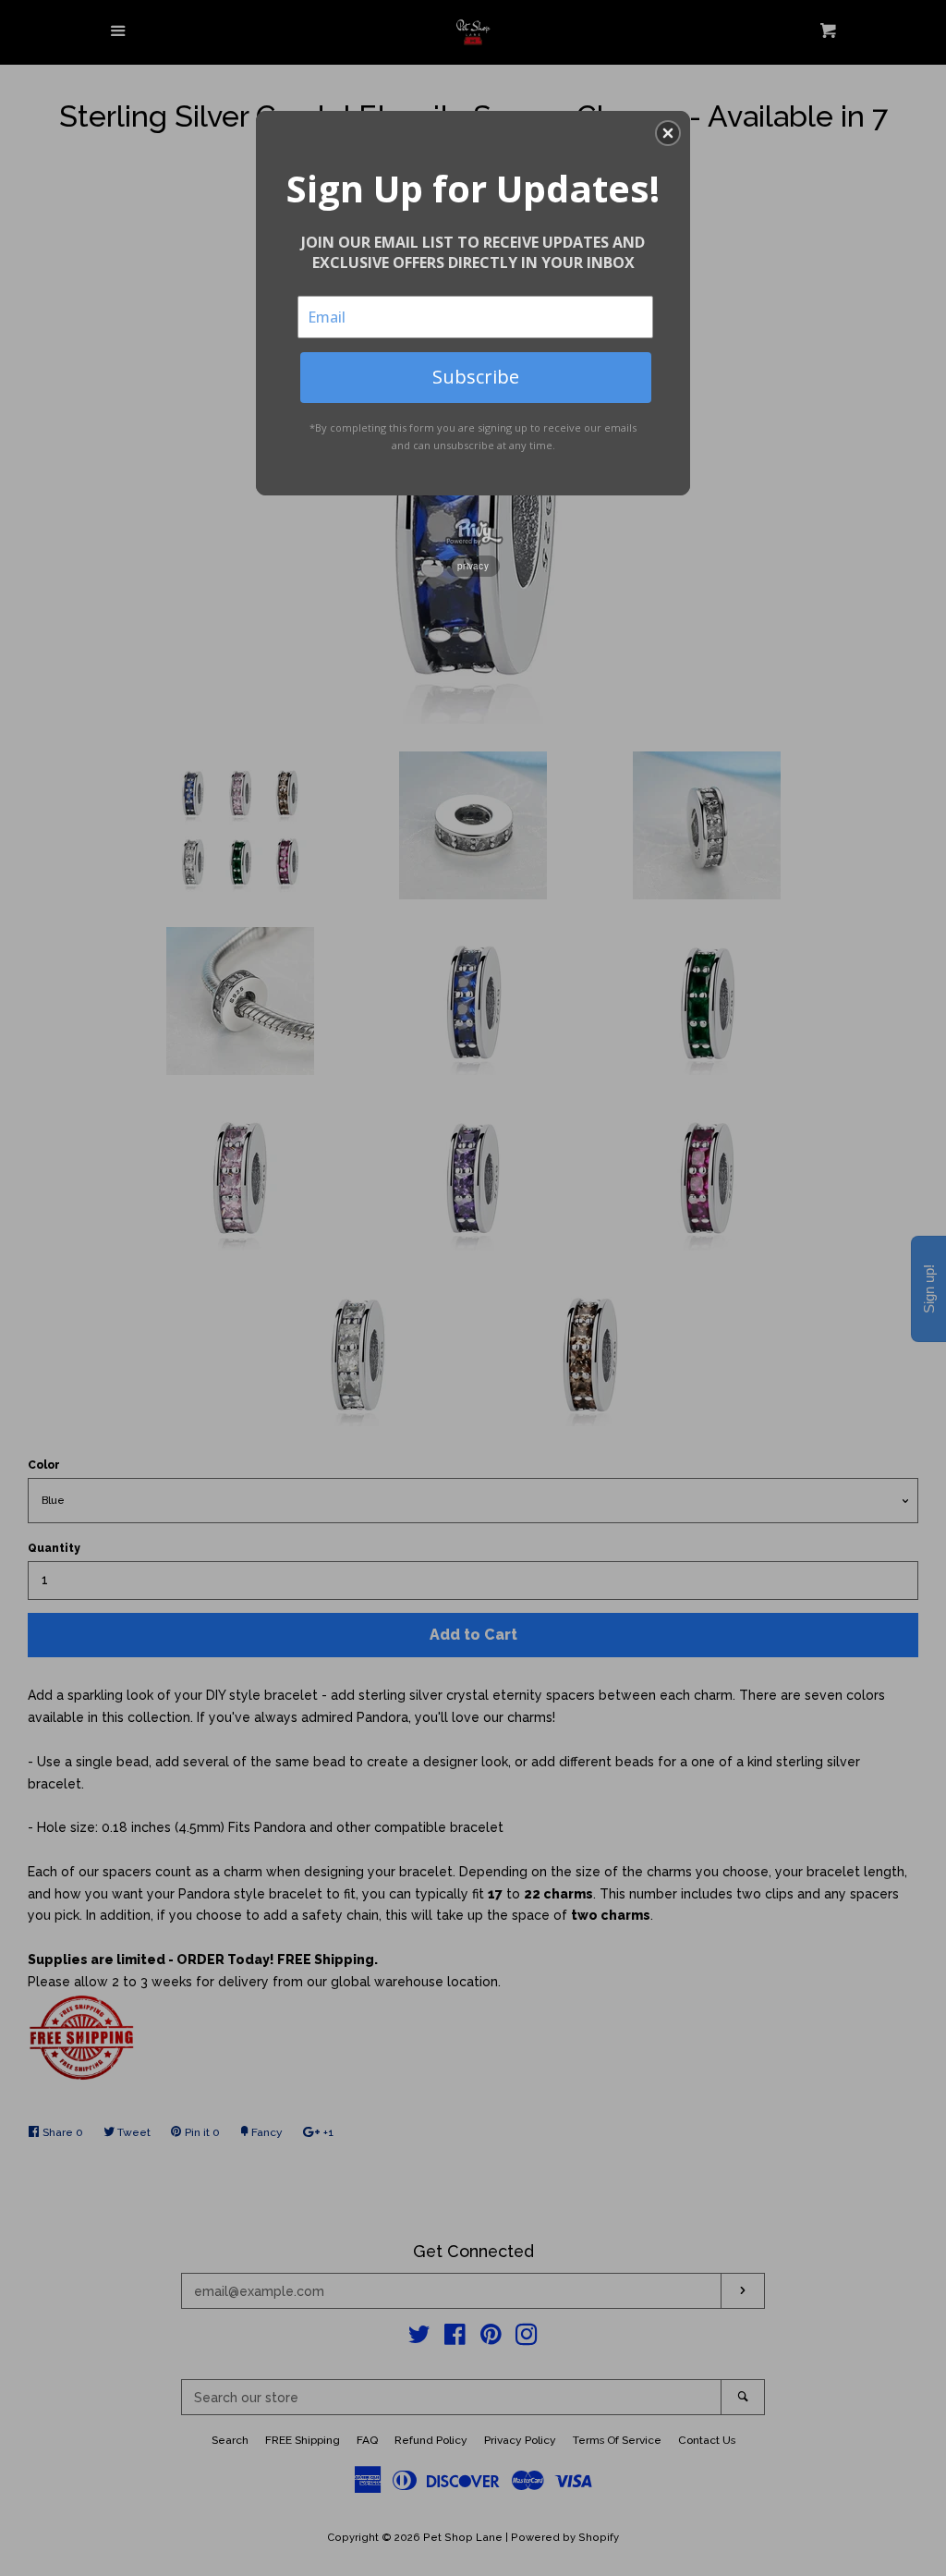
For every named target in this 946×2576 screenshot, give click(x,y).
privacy (473, 566)
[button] (668, 133)
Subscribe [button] (476, 377)
